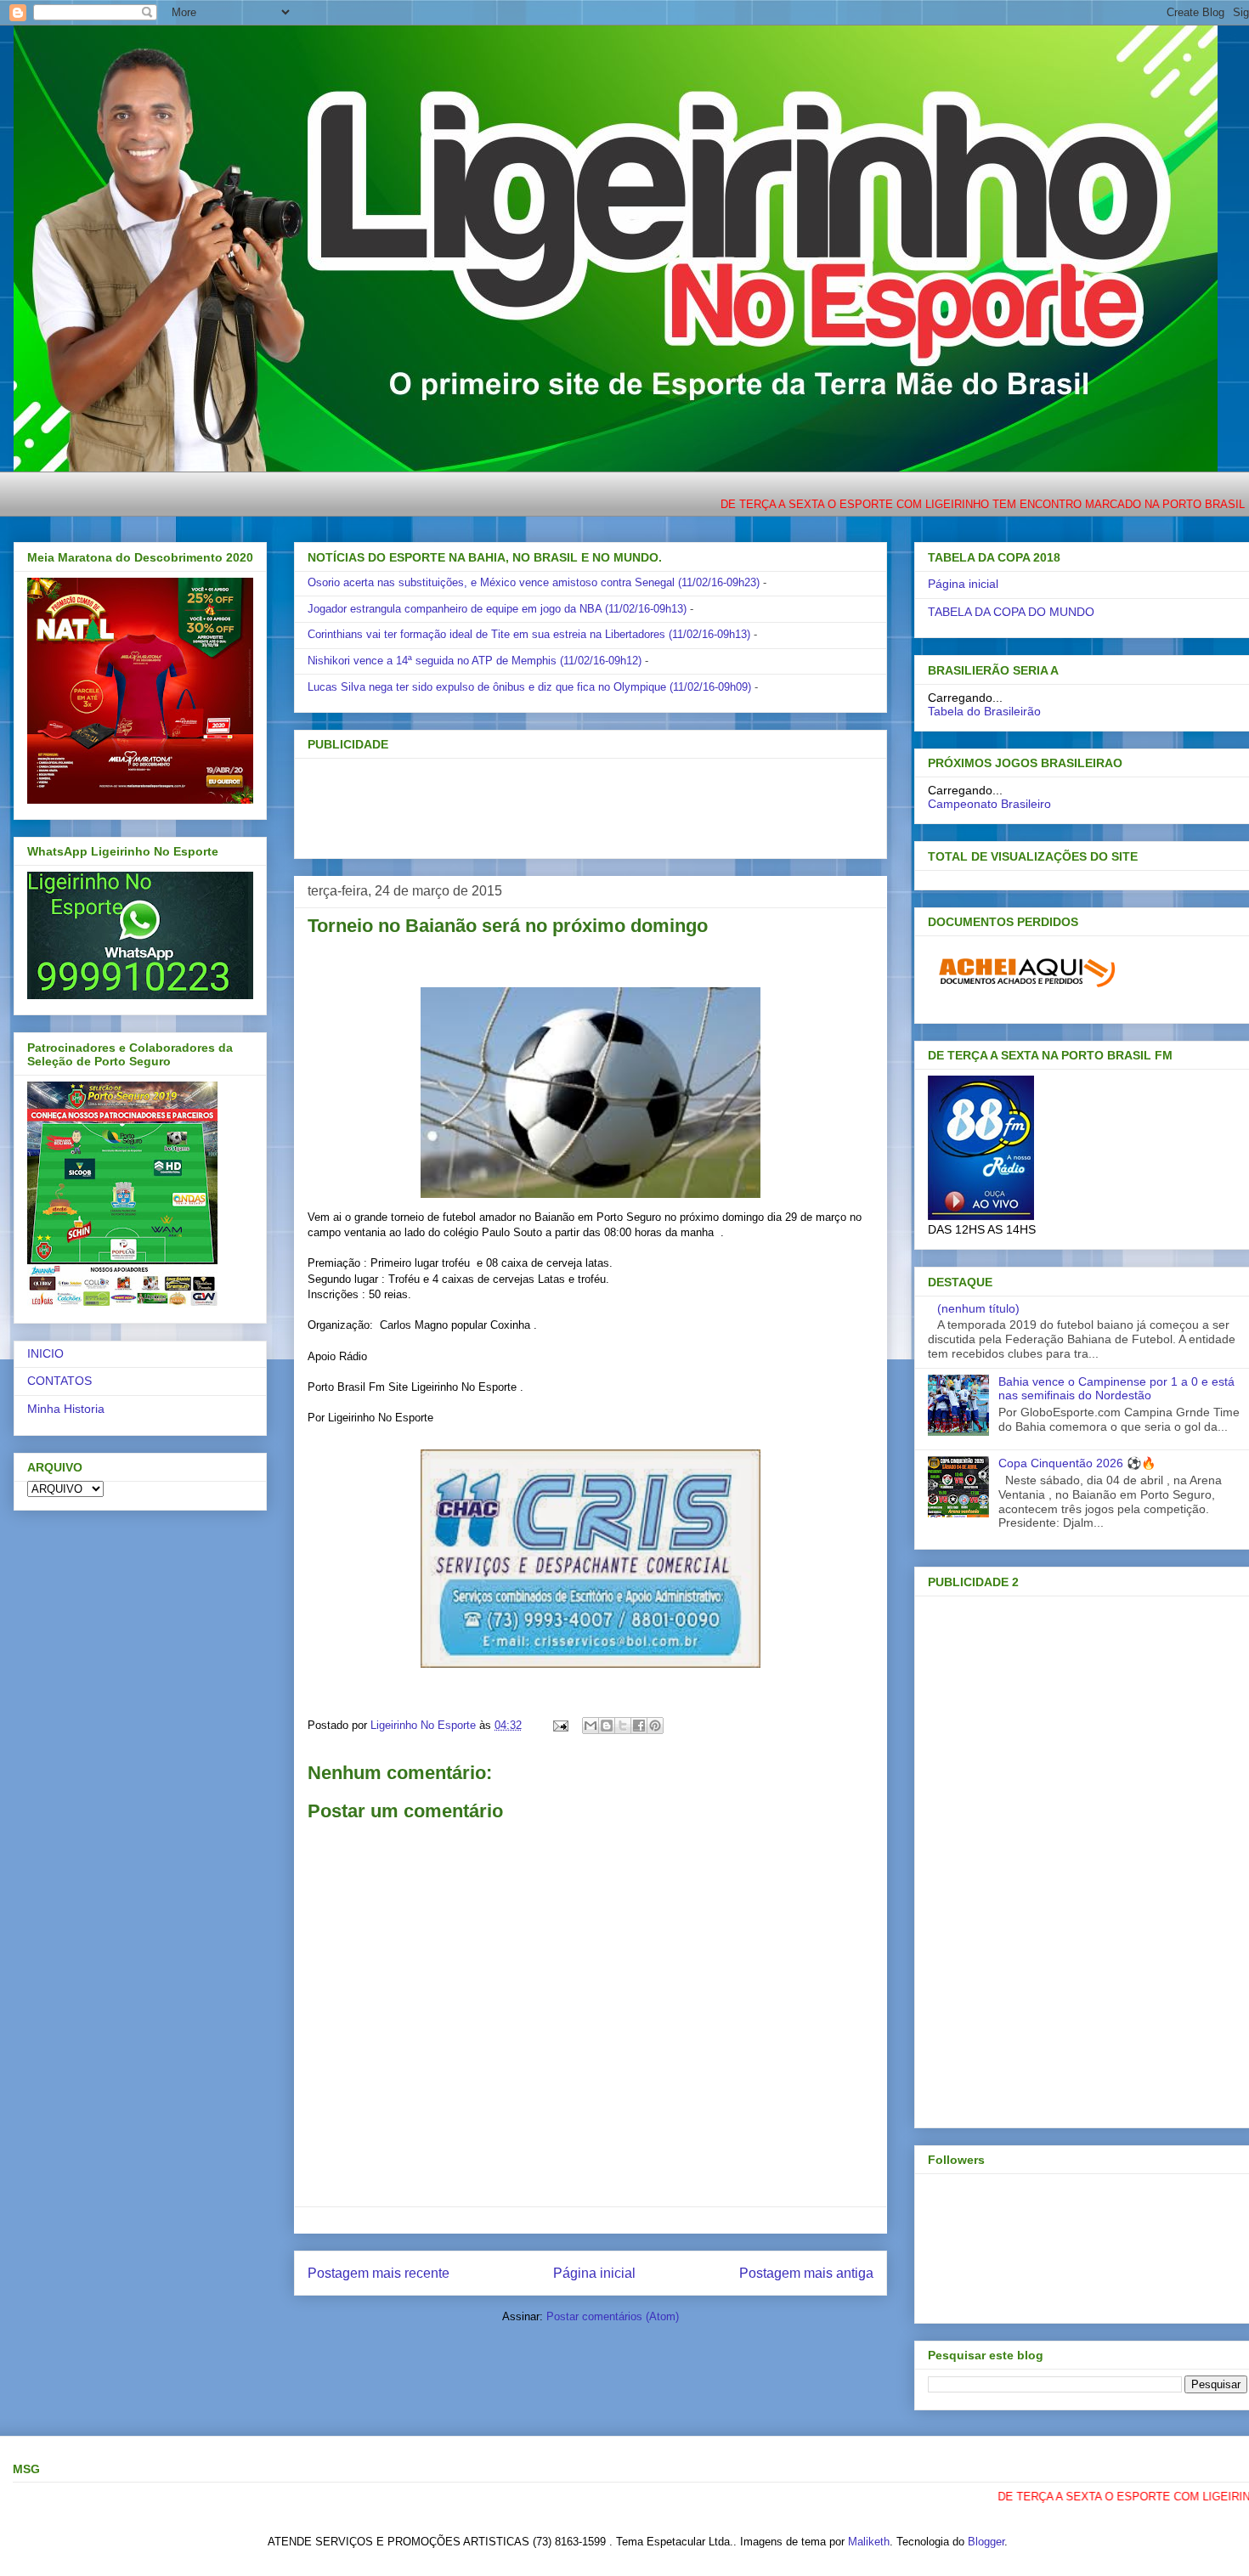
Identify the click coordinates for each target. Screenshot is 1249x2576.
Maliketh (869, 2542)
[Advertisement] (562, 803)
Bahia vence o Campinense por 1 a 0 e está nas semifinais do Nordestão (1116, 1389)
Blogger (986, 2542)
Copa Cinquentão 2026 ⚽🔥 (1077, 1463)
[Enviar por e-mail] (591, 1726)
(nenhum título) (978, 1308)
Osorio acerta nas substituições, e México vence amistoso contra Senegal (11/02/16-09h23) (534, 582)
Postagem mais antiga (806, 2273)
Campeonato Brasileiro (989, 804)
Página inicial (594, 2273)
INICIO (45, 1353)
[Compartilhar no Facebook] (639, 1726)
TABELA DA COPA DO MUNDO (1011, 612)
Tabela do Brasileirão (984, 711)
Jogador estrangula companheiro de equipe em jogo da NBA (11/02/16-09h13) (497, 609)
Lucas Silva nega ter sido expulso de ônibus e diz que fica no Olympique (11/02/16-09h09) (529, 687)
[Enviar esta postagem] (560, 1725)
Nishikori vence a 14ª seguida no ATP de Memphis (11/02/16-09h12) (475, 661)
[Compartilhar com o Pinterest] (655, 1726)
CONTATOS (59, 1381)
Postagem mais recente (379, 2273)
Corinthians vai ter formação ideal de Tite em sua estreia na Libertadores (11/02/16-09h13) (529, 634)
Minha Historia (66, 1409)
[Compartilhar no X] (623, 1726)
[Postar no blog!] (607, 1726)
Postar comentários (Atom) (613, 2316)
